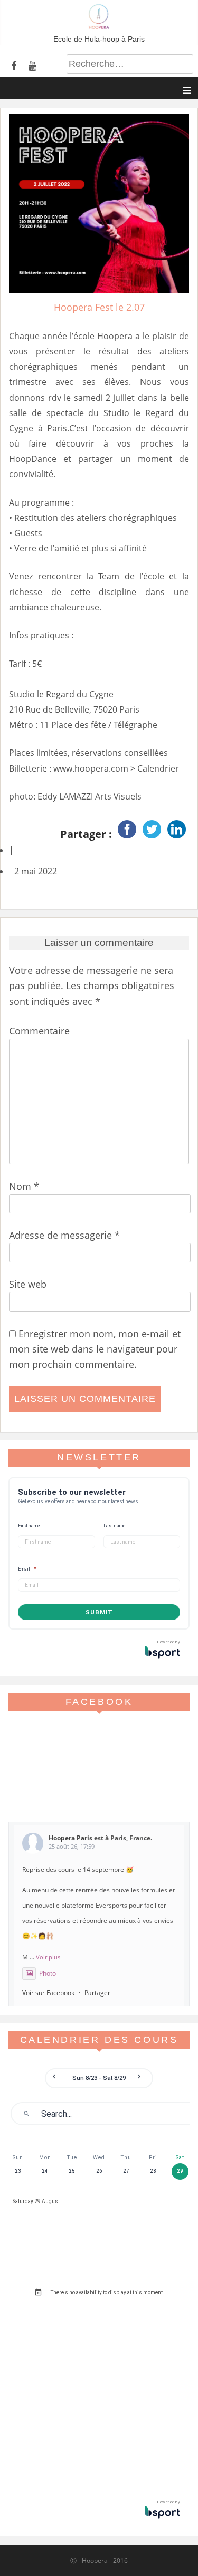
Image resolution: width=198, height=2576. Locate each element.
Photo (48, 1973)
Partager (97, 1993)
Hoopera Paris (70, 1838)
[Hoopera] (99, 26)
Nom (24, 1186)
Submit (99, 1612)
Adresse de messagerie (64, 1235)
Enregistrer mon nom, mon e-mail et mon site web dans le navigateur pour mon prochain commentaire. (95, 1349)
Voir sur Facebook (48, 1993)
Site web (28, 1284)
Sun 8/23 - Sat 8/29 (99, 2078)
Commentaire (39, 1031)
